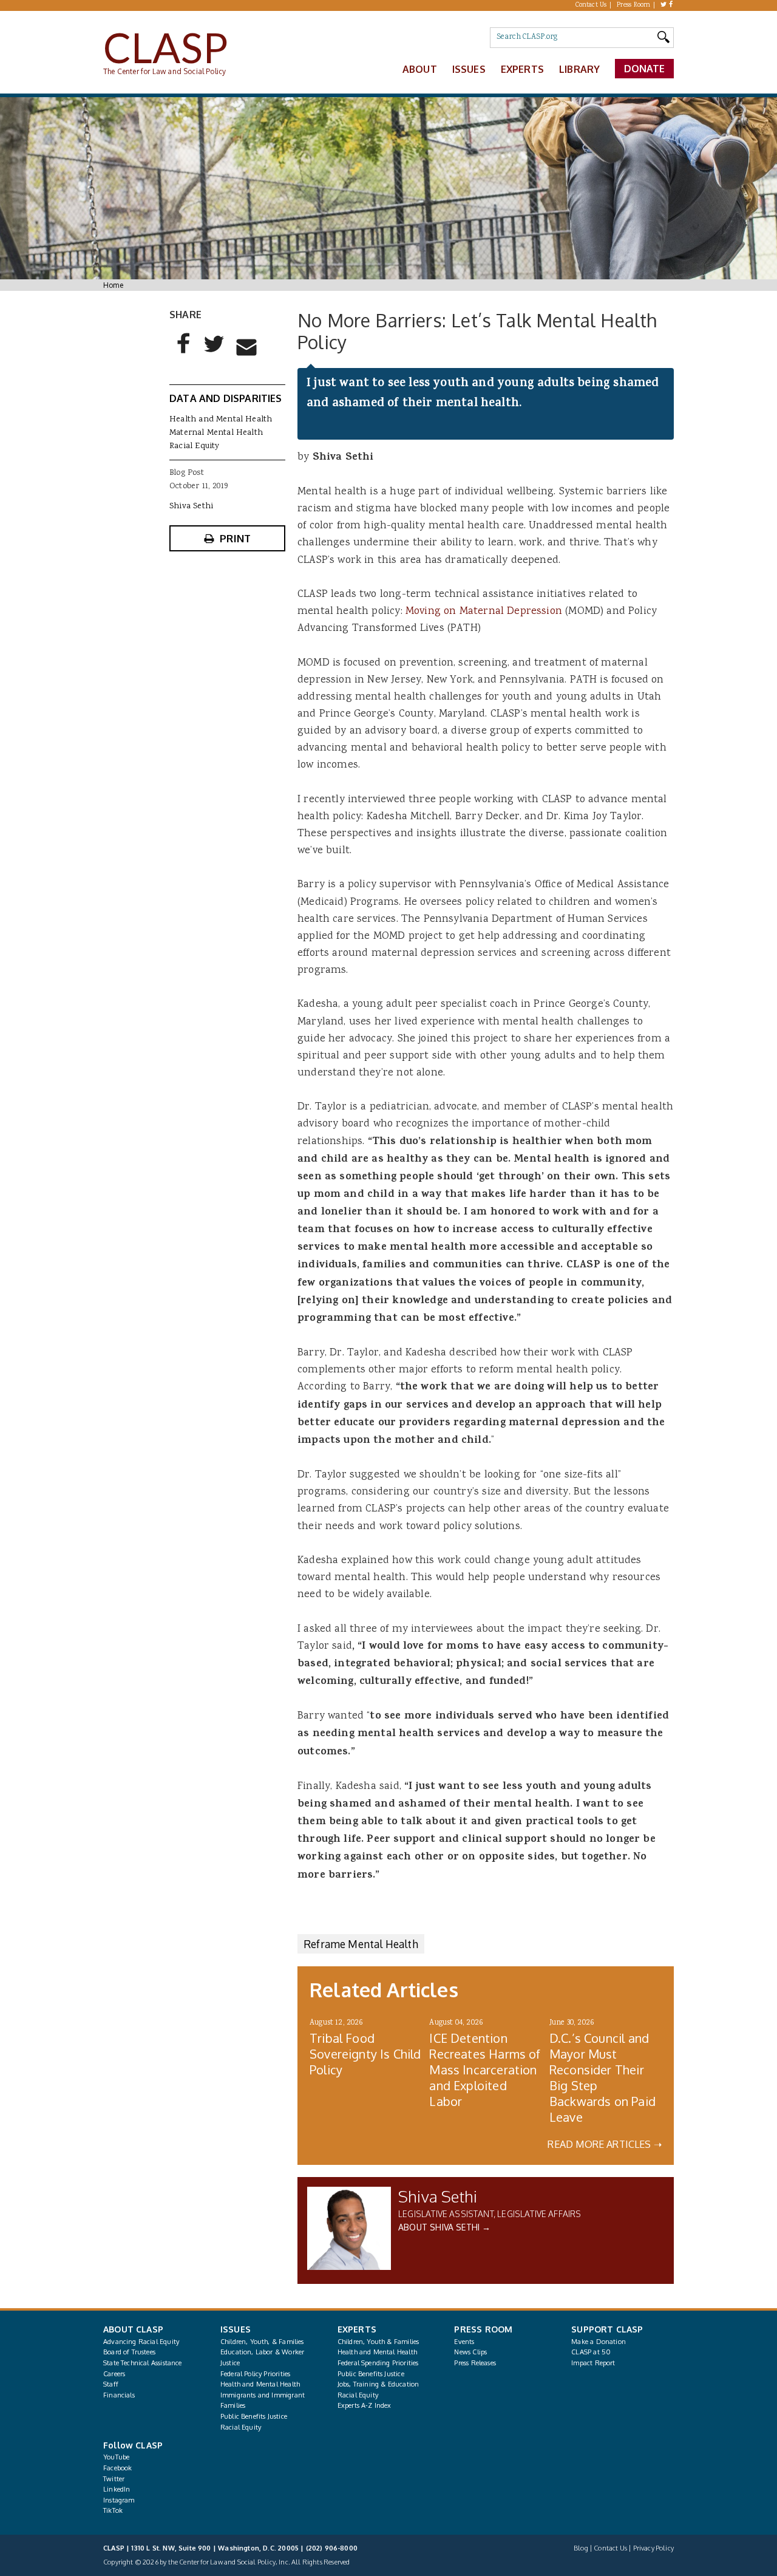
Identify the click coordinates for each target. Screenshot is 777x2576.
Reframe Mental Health (361, 1944)
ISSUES (236, 2329)
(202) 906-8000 (332, 2548)
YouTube (116, 2457)
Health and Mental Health (221, 420)
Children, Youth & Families (378, 2342)
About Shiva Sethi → (444, 2227)
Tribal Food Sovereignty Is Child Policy (365, 2054)
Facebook (117, 2468)
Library (579, 69)
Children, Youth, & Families (262, 2342)
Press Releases (475, 2363)
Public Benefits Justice (254, 2416)
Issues (469, 69)
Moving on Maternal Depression (484, 612)
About (420, 69)
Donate (645, 69)
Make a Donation (599, 2342)
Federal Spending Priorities (378, 2363)
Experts (522, 69)
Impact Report (593, 2363)
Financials (119, 2395)
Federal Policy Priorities (255, 2374)
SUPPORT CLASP (607, 2329)
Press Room (634, 5)
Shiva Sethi (438, 2196)
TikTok (113, 2510)
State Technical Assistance (143, 2363)
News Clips (470, 2352)
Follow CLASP (133, 2445)
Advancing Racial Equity (141, 2342)
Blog (581, 2548)
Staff (111, 2384)
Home (113, 285)
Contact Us (591, 5)
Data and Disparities (226, 398)
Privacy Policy (653, 2548)
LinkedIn (117, 2489)
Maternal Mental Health (216, 433)
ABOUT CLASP (133, 2329)
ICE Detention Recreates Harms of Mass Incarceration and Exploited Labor (485, 2070)
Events (464, 2342)
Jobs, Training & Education (378, 2384)
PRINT (235, 538)
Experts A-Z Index (365, 2405)
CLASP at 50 (591, 2352)
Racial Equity (194, 446)
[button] (184, 353)
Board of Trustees (129, 2352)
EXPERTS (357, 2329)
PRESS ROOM (483, 2329)
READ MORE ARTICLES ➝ (605, 2144)
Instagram (119, 2500)
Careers (114, 2374)
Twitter (114, 2479)
